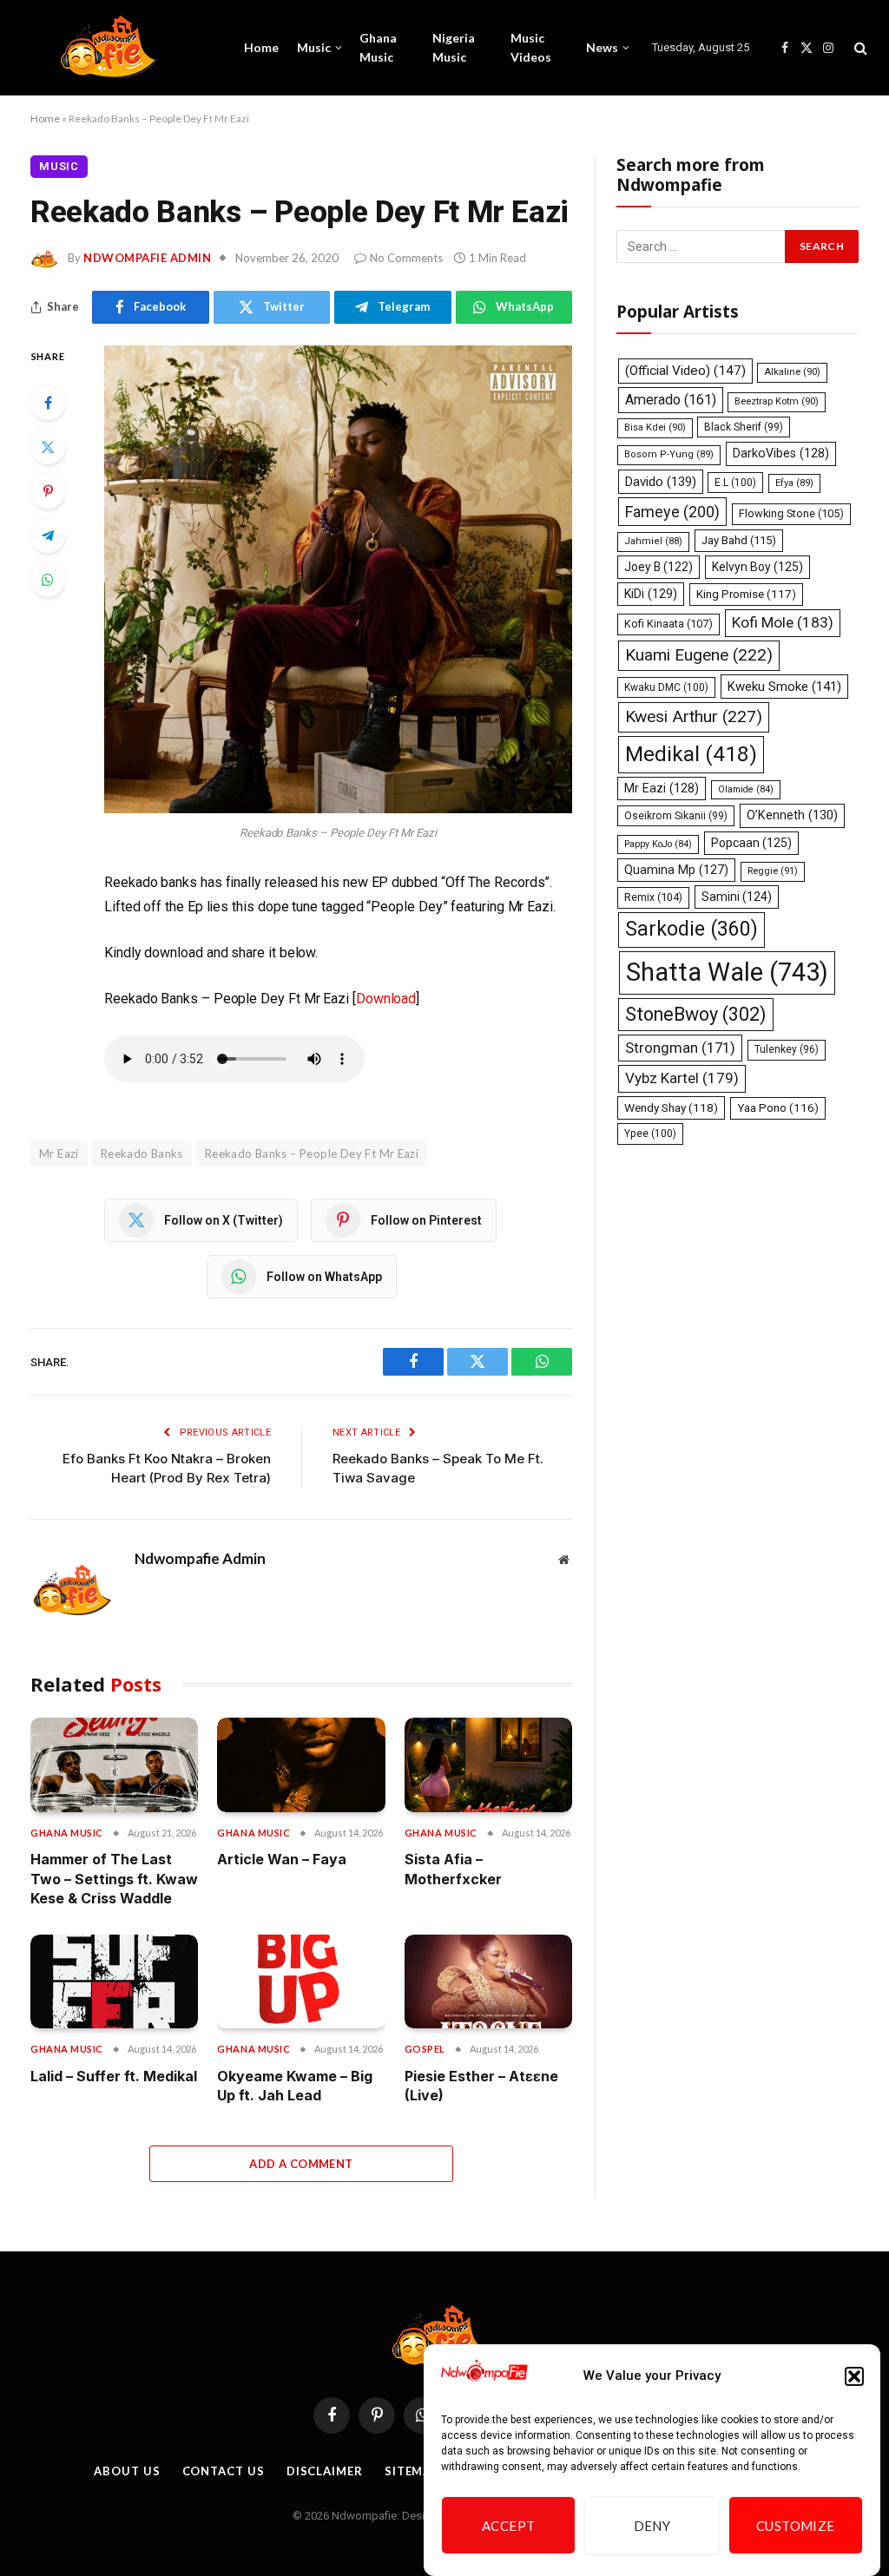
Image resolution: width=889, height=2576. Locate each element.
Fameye (672, 512)
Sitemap (412, 2471)
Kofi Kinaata (668, 624)
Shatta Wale (727, 972)
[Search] (859, 48)
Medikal (691, 754)
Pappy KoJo (658, 844)
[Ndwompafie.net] (113, 48)
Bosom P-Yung (669, 454)
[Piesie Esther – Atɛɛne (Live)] (488, 1982)
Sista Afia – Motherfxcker (453, 1869)
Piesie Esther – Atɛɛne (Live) (481, 2086)
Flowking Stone (791, 513)
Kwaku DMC (666, 687)
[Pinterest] (48, 491)
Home (261, 47)
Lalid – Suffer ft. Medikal (114, 2076)
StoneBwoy (696, 1014)
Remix (653, 897)
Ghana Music (378, 47)
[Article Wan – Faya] (301, 1765)
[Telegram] (48, 536)
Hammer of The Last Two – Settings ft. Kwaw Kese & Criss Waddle (114, 1879)
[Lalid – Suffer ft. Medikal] (114, 1982)
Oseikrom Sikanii (676, 816)
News (602, 47)
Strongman (680, 1048)
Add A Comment (301, 2164)
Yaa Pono (778, 1108)
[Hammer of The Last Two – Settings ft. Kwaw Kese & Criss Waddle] (114, 1765)
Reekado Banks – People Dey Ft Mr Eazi (312, 1153)
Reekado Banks (142, 1153)
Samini (737, 897)
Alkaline (792, 372)
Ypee (650, 1134)
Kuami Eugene (699, 655)
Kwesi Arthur (694, 716)
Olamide (746, 789)
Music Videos (531, 47)
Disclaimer (325, 2471)
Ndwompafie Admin (147, 258)
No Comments (406, 258)
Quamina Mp (676, 870)
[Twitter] (48, 447)
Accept (509, 2526)
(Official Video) (685, 371)
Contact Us (224, 2471)
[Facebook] (48, 403)
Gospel (425, 2049)
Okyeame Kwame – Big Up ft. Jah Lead (295, 2086)
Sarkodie (691, 929)
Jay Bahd (739, 540)
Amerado (671, 400)
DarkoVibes (781, 453)
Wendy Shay (671, 1107)
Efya (794, 483)
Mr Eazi (662, 788)
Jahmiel (653, 541)
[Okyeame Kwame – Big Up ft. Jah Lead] (301, 1982)
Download (386, 999)
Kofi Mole (783, 622)
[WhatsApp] (48, 580)
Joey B (659, 567)
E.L (735, 483)
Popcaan (751, 843)
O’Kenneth (792, 815)
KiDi (651, 594)
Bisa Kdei (655, 427)
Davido (661, 482)
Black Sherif (744, 427)
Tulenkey (787, 1049)
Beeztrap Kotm (777, 401)
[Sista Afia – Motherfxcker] (488, 1765)
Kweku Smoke (784, 687)
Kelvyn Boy (757, 567)
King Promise (746, 594)
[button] (854, 2376)
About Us (127, 2471)
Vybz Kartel (682, 1078)
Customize (796, 2526)
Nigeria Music (454, 47)
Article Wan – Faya (282, 1859)
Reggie (773, 871)
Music (314, 47)
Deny (652, 2526)
